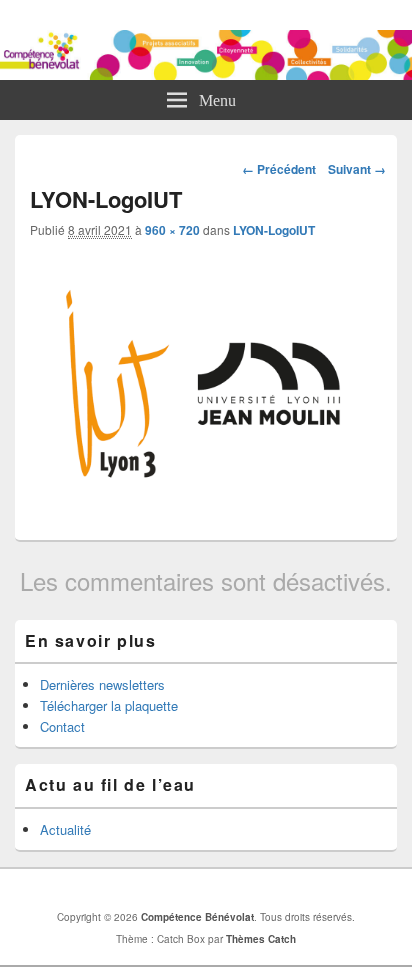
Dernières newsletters (102, 684)
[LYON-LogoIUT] (206, 511)
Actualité (65, 829)
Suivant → (357, 169)
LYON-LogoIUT (274, 230)
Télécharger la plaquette (109, 705)
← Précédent (279, 169)
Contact (62, 726)
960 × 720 (172, 230)
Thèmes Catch (261, 939)
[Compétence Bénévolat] (206, 73)
